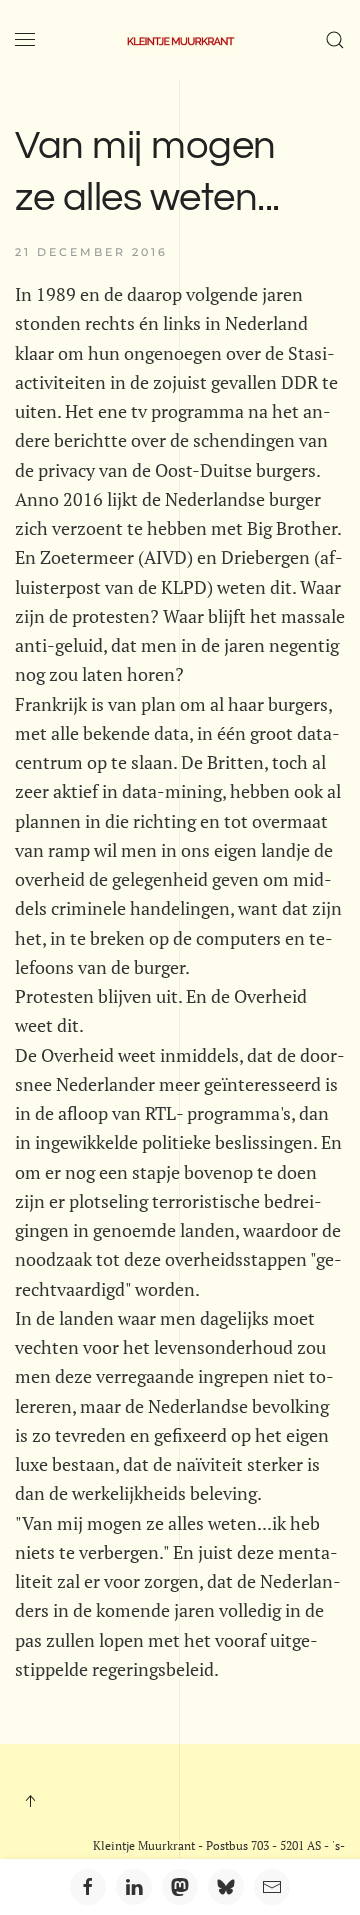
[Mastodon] (180, 1887)
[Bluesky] (226, 1887)
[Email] (272, 1887)
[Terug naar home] (180, 40)
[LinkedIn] (134, 1887)
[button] (25, 40)
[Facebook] (88, 1887)
